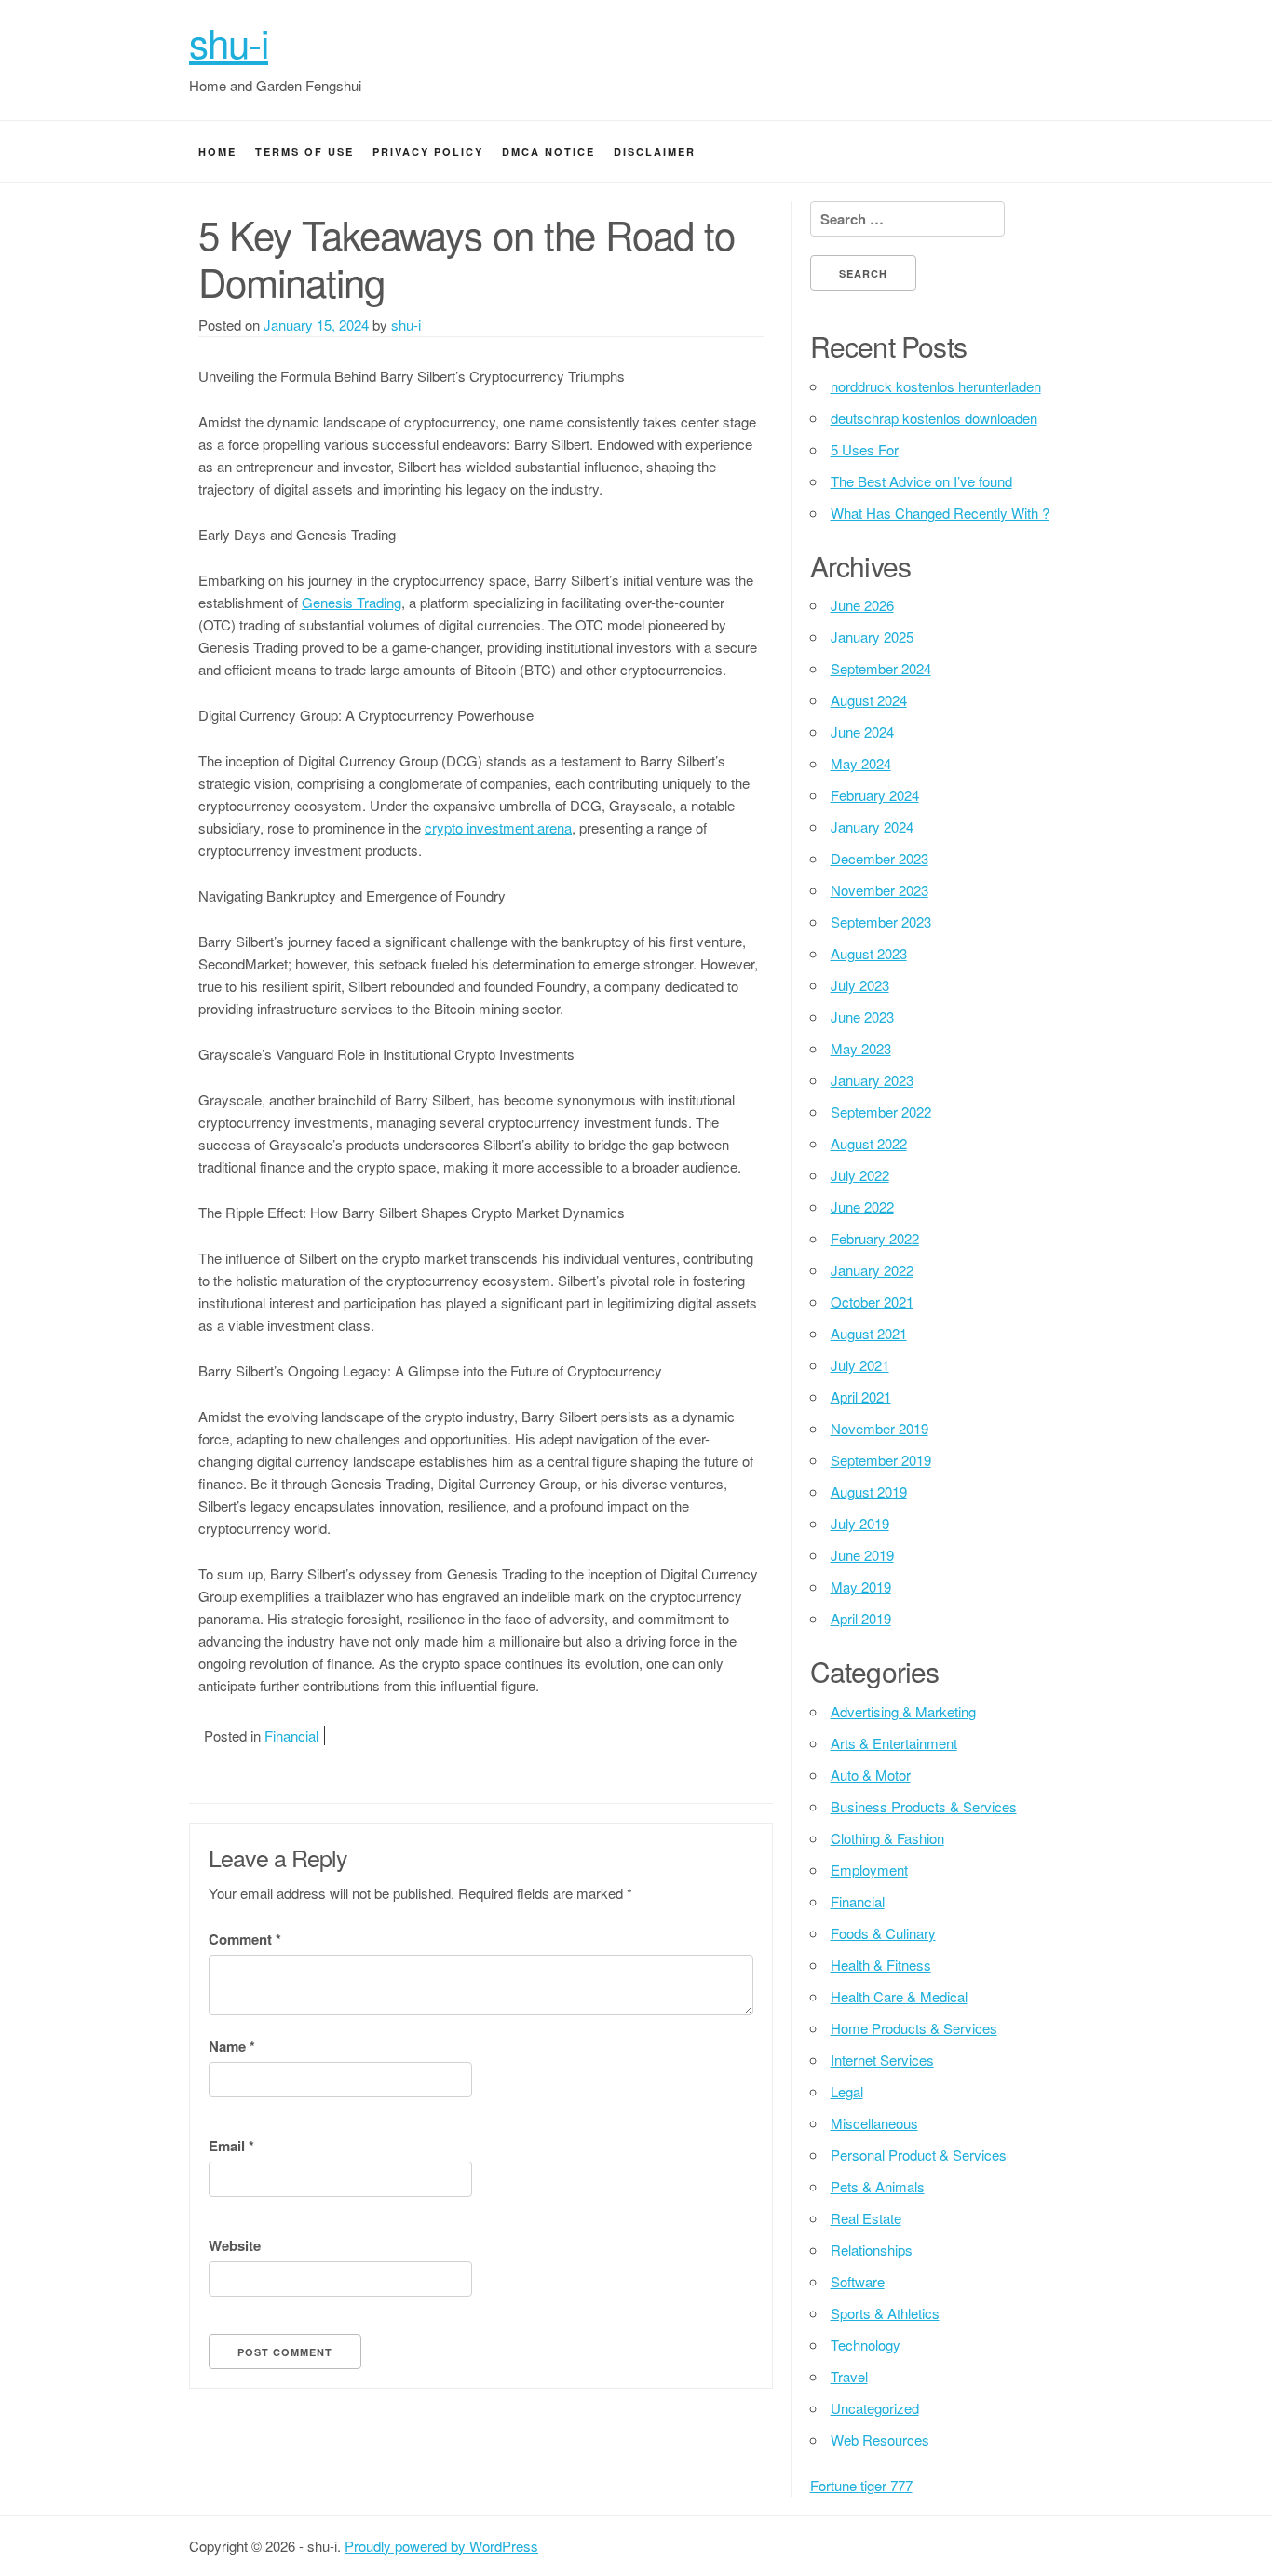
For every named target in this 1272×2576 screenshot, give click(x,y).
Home (217, 151)
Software (858, 2281)
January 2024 (872, 827)
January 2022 (872, 1270)
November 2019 (880, 1428)
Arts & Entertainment (894, 1743)
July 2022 (860, 1175)
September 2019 (881, 1460)
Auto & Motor (871, 1775)
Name (232, 2046)
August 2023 (869, 953)
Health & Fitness (881, 1965)
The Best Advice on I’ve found (921, 481)
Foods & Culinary (883, 1933)
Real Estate (866, 2218)
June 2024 (862, 732)
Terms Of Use (304, 151)
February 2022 (875, 1238)
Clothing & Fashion (887, 1838)
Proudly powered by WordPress (441, 2546)
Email (231, 2146)
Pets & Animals (878, 2186)
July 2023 (860, 985)
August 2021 (869, 1333)
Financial (291, 1735)
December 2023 (880, 858)
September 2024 (881, 668)
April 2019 (861, 1618)
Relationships (872, 2250)
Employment (869, 1870)
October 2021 (872, 1302)
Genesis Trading (352, 602)
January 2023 (872, 1080)
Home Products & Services (914, 2028)
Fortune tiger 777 (861, 2485)
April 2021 (861, 1396)
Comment (245, 1939)
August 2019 (869, 1491)
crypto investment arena (498, 827)
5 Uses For (865, 449)
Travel (849, 2376)
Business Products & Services (924, 1806)
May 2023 (861, 1048)
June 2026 (862, 605)
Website (235, 2245)
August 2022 (869, 1143)
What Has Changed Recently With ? (940, 513)
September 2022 (881, 1112)
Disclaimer (655, 151)
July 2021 (860, 1365)
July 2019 (860, 1523)
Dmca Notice (548, 151)
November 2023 (880, 890)
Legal (847, 2091)
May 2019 (861, 1586)
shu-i (229, 42)
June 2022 (862, 1207)
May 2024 (861, 763)
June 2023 (862, 1017)
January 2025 (872, 637)
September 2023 (881, 922)
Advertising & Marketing (903, 1711)
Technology (866, 2345)
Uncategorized (875, 2408)
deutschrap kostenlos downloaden (934, 418)
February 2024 (875, 795)
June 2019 (862, 1555)
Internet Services (882, 2060)
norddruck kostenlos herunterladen (936, 386)
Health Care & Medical (899, 1996)
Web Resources (880, 2440)
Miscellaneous (874, 2123)
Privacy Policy (428, 151)
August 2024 (869, 700)
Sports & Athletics (885, 2313)
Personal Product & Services (919, 2155)
